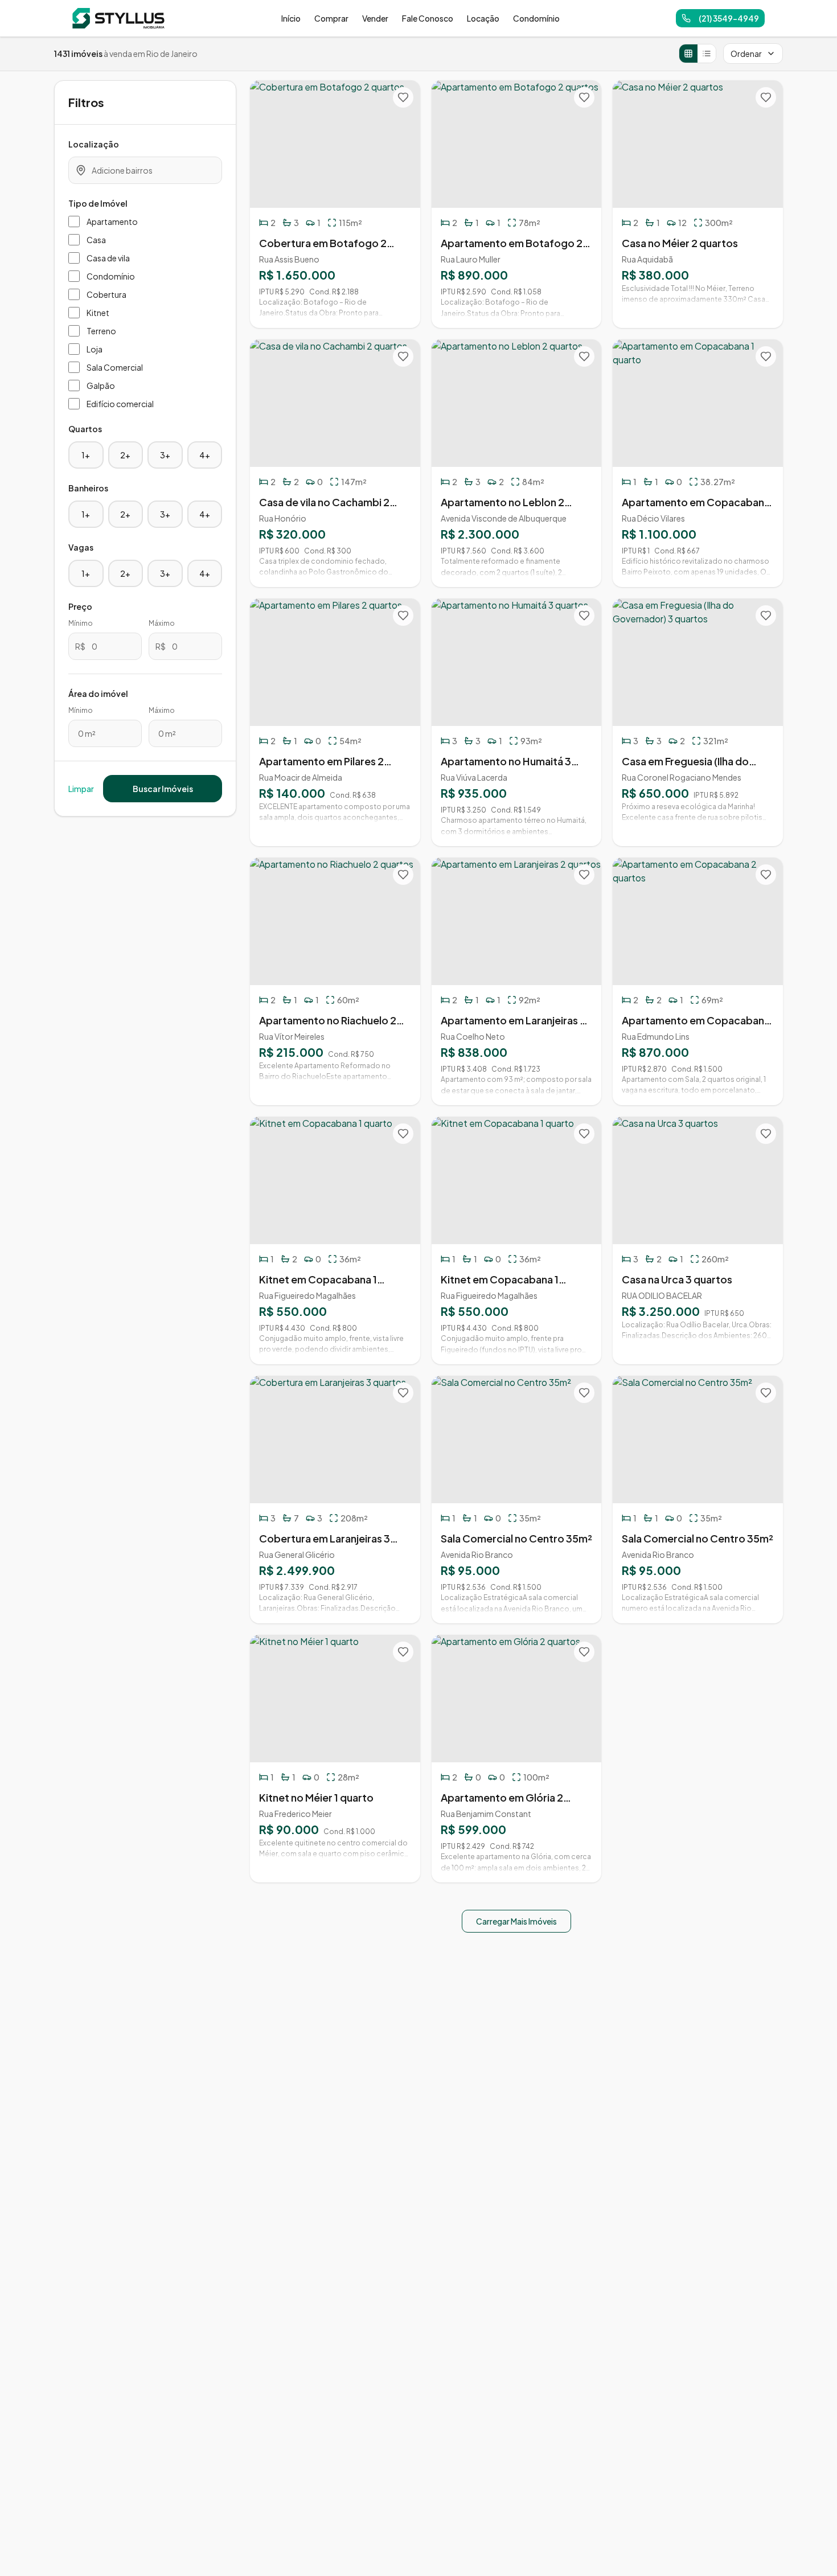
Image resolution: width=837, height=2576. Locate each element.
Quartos (85, 429)
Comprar (331, 18)
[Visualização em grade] (688, 54)
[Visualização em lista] (707, 54)
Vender (375, 18)
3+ (165, 455)
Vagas (81, 547)
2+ (125, 455)
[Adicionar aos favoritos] (403, 97)
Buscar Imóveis (163, 789)
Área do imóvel (98, 694)
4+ (205, 455)
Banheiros (88, 488)
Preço (80, 606)
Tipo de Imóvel (98, 203)
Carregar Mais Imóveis (516, 1921)
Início (291, 18)
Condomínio (536, 18)
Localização (94, 144)
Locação (483, 18)
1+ (86, 455)
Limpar (81, 789)
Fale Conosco (428, 18)
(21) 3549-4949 (729, 18)
